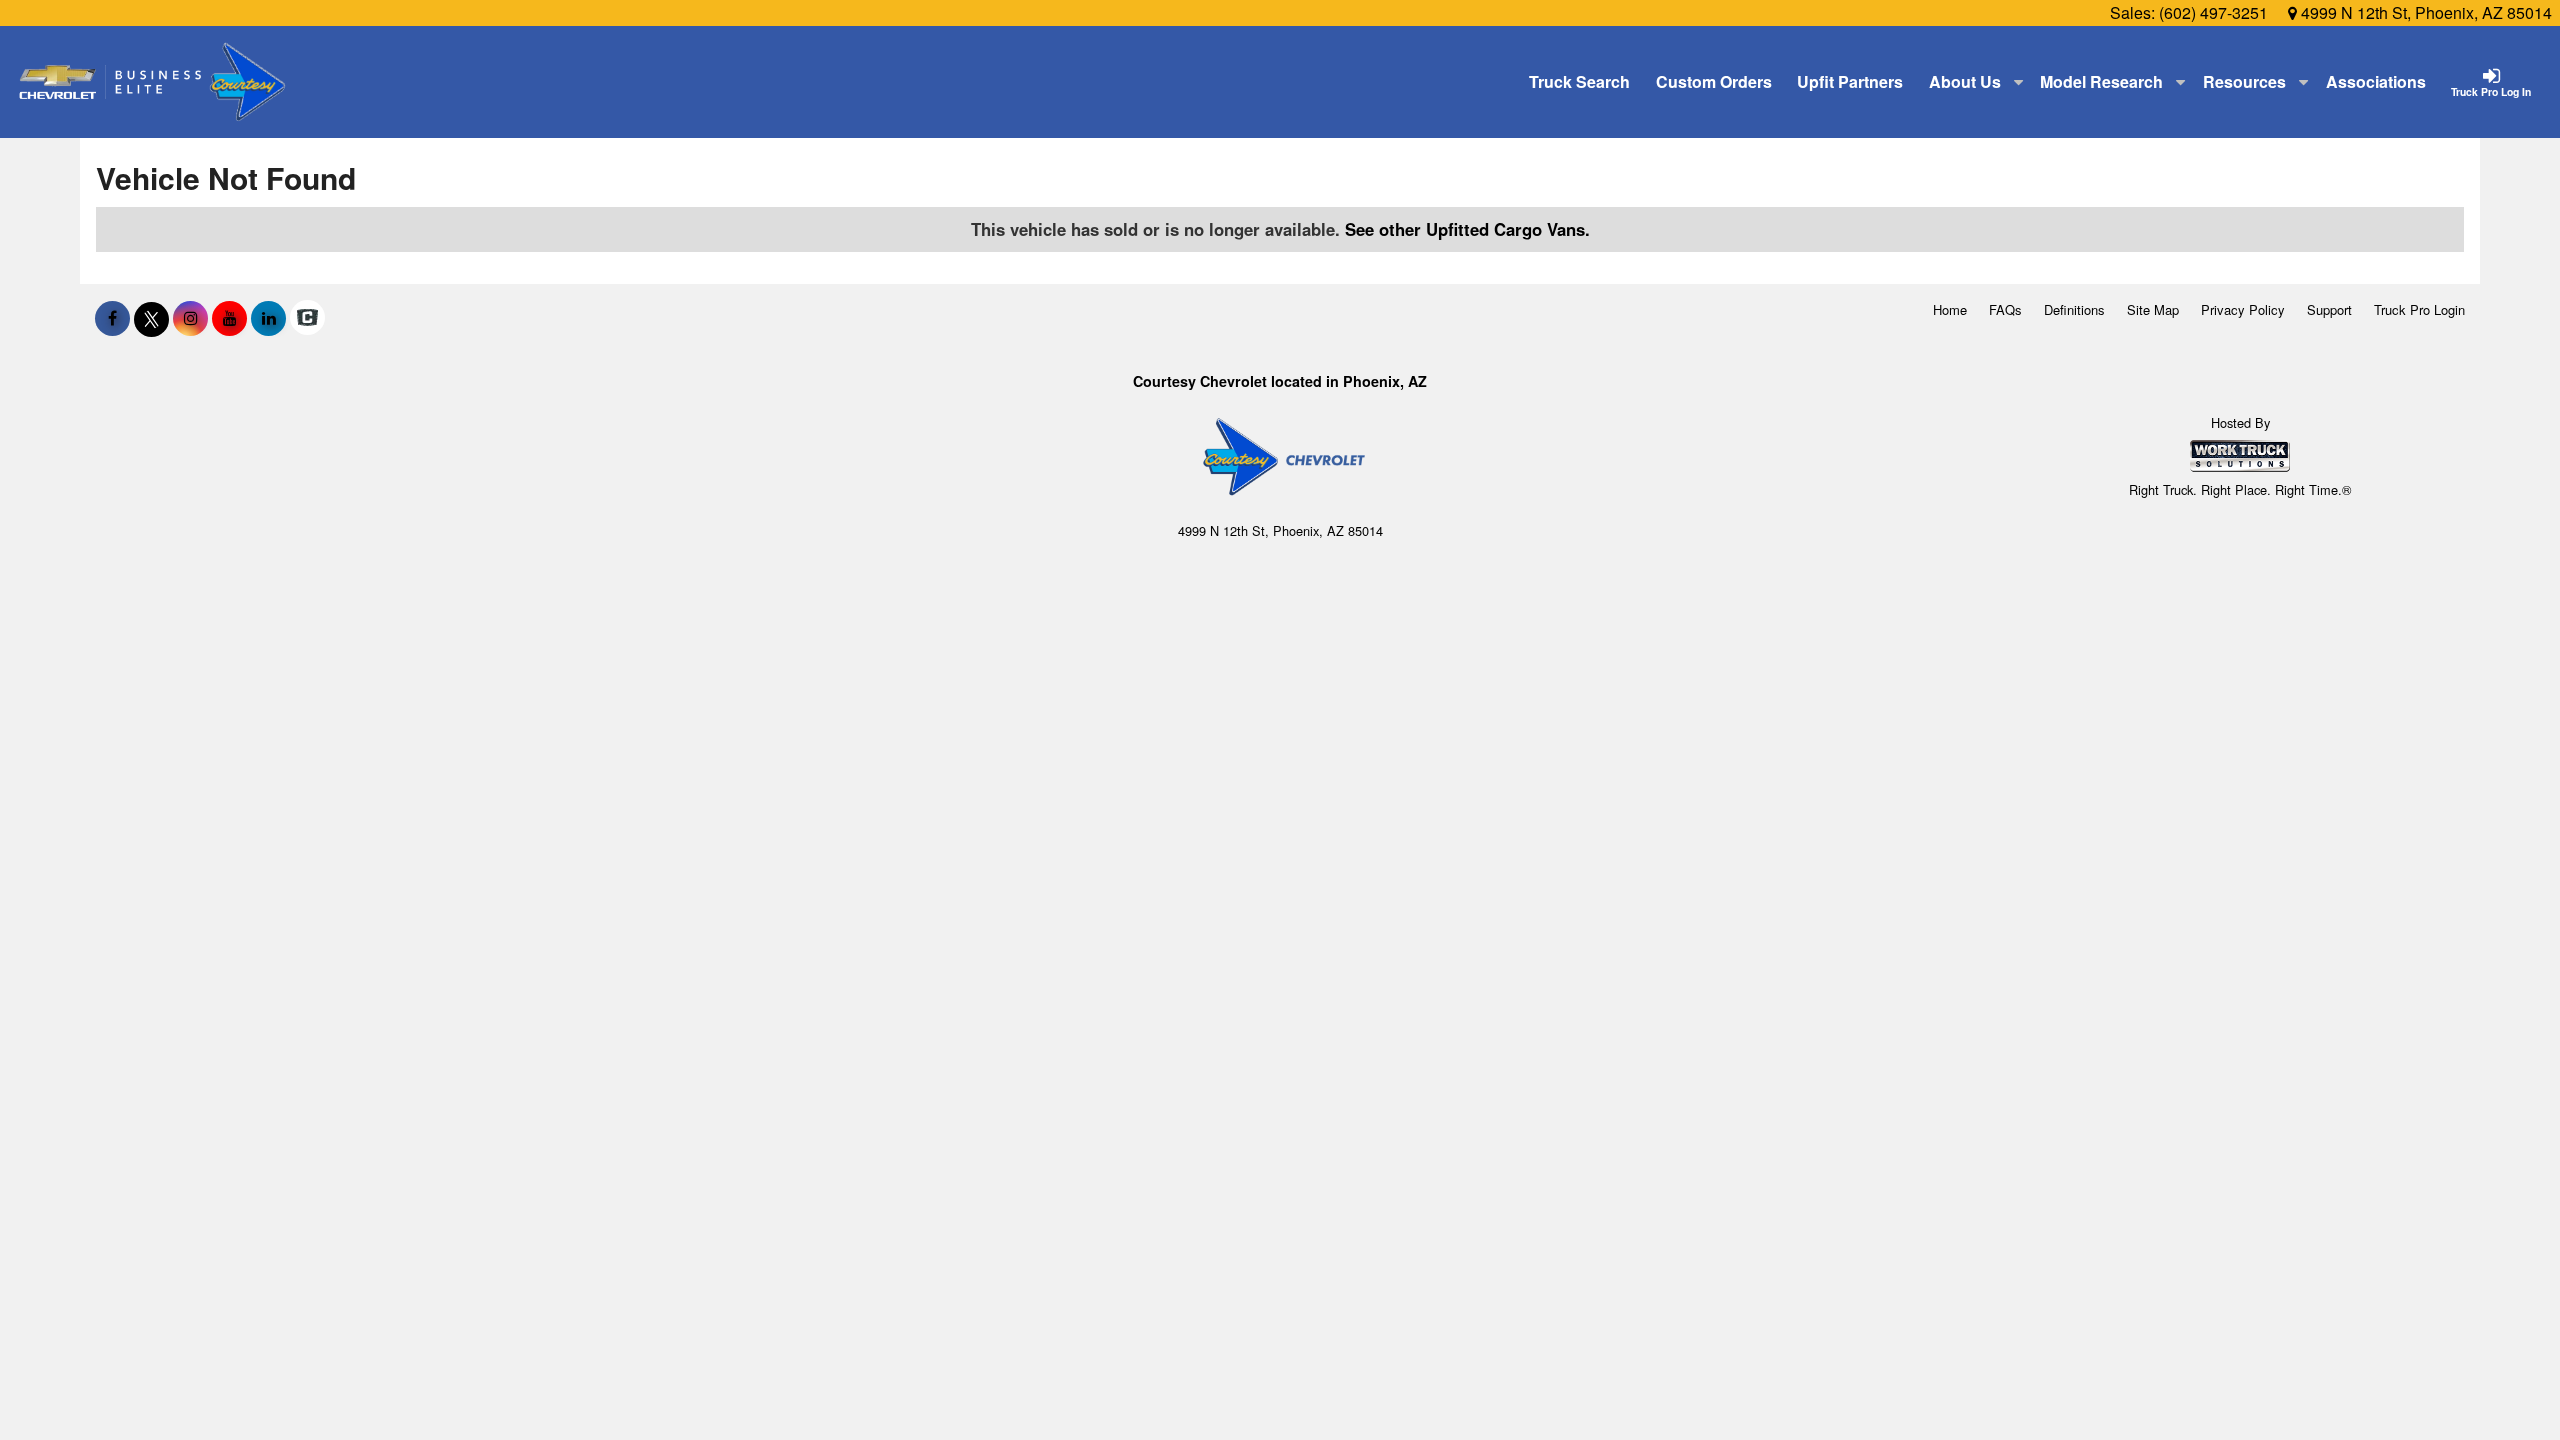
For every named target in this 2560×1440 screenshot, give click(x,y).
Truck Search (1579, 81)
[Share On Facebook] (112, 318)
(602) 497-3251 (2213, 12)
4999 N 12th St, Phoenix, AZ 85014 (2424, 12)
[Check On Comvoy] (307, 318)
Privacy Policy (2243, 309)
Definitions (2074, 309)
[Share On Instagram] (190, 318)
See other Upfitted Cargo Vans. (1467, 229)
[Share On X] (151, 318)
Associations (2376, 81)
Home (1950, 309)
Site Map (2153, 309)
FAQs (2005, 309)
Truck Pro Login (2419, 309)
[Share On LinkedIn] (268, 318)
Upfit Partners (1850, 81)
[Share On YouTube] (229, 318)
